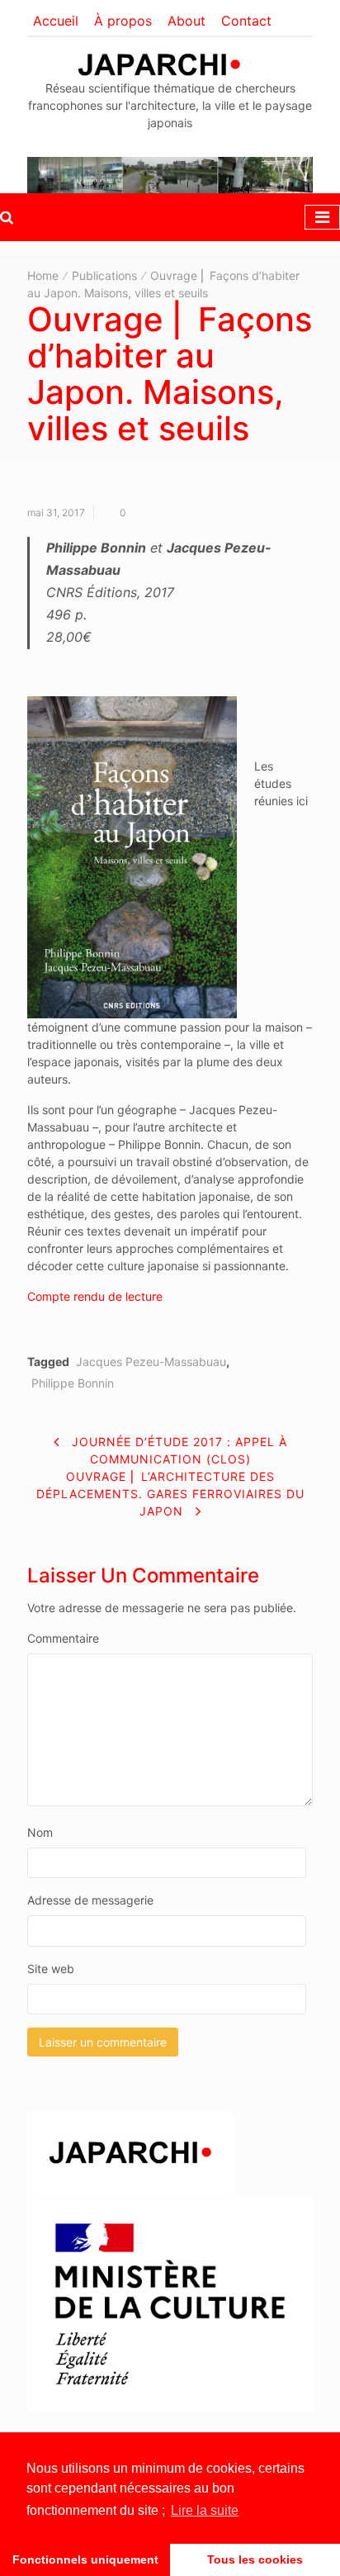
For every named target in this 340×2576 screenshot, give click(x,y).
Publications (104, 275)
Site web (51, 1969)
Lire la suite (205, 2510)
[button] (7, 217)
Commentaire (63, 1638)
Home (43, 275)
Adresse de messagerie (90, 1900)
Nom (40, 1832)
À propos (123, 21)
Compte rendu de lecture (95, 1296)
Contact (246, 21)
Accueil (56, 21)
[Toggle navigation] (322, 217)
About (187, 21)
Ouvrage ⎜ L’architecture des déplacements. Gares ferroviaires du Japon (170, 1494)
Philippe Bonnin (73, 1383)
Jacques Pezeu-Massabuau (151, 1362)
